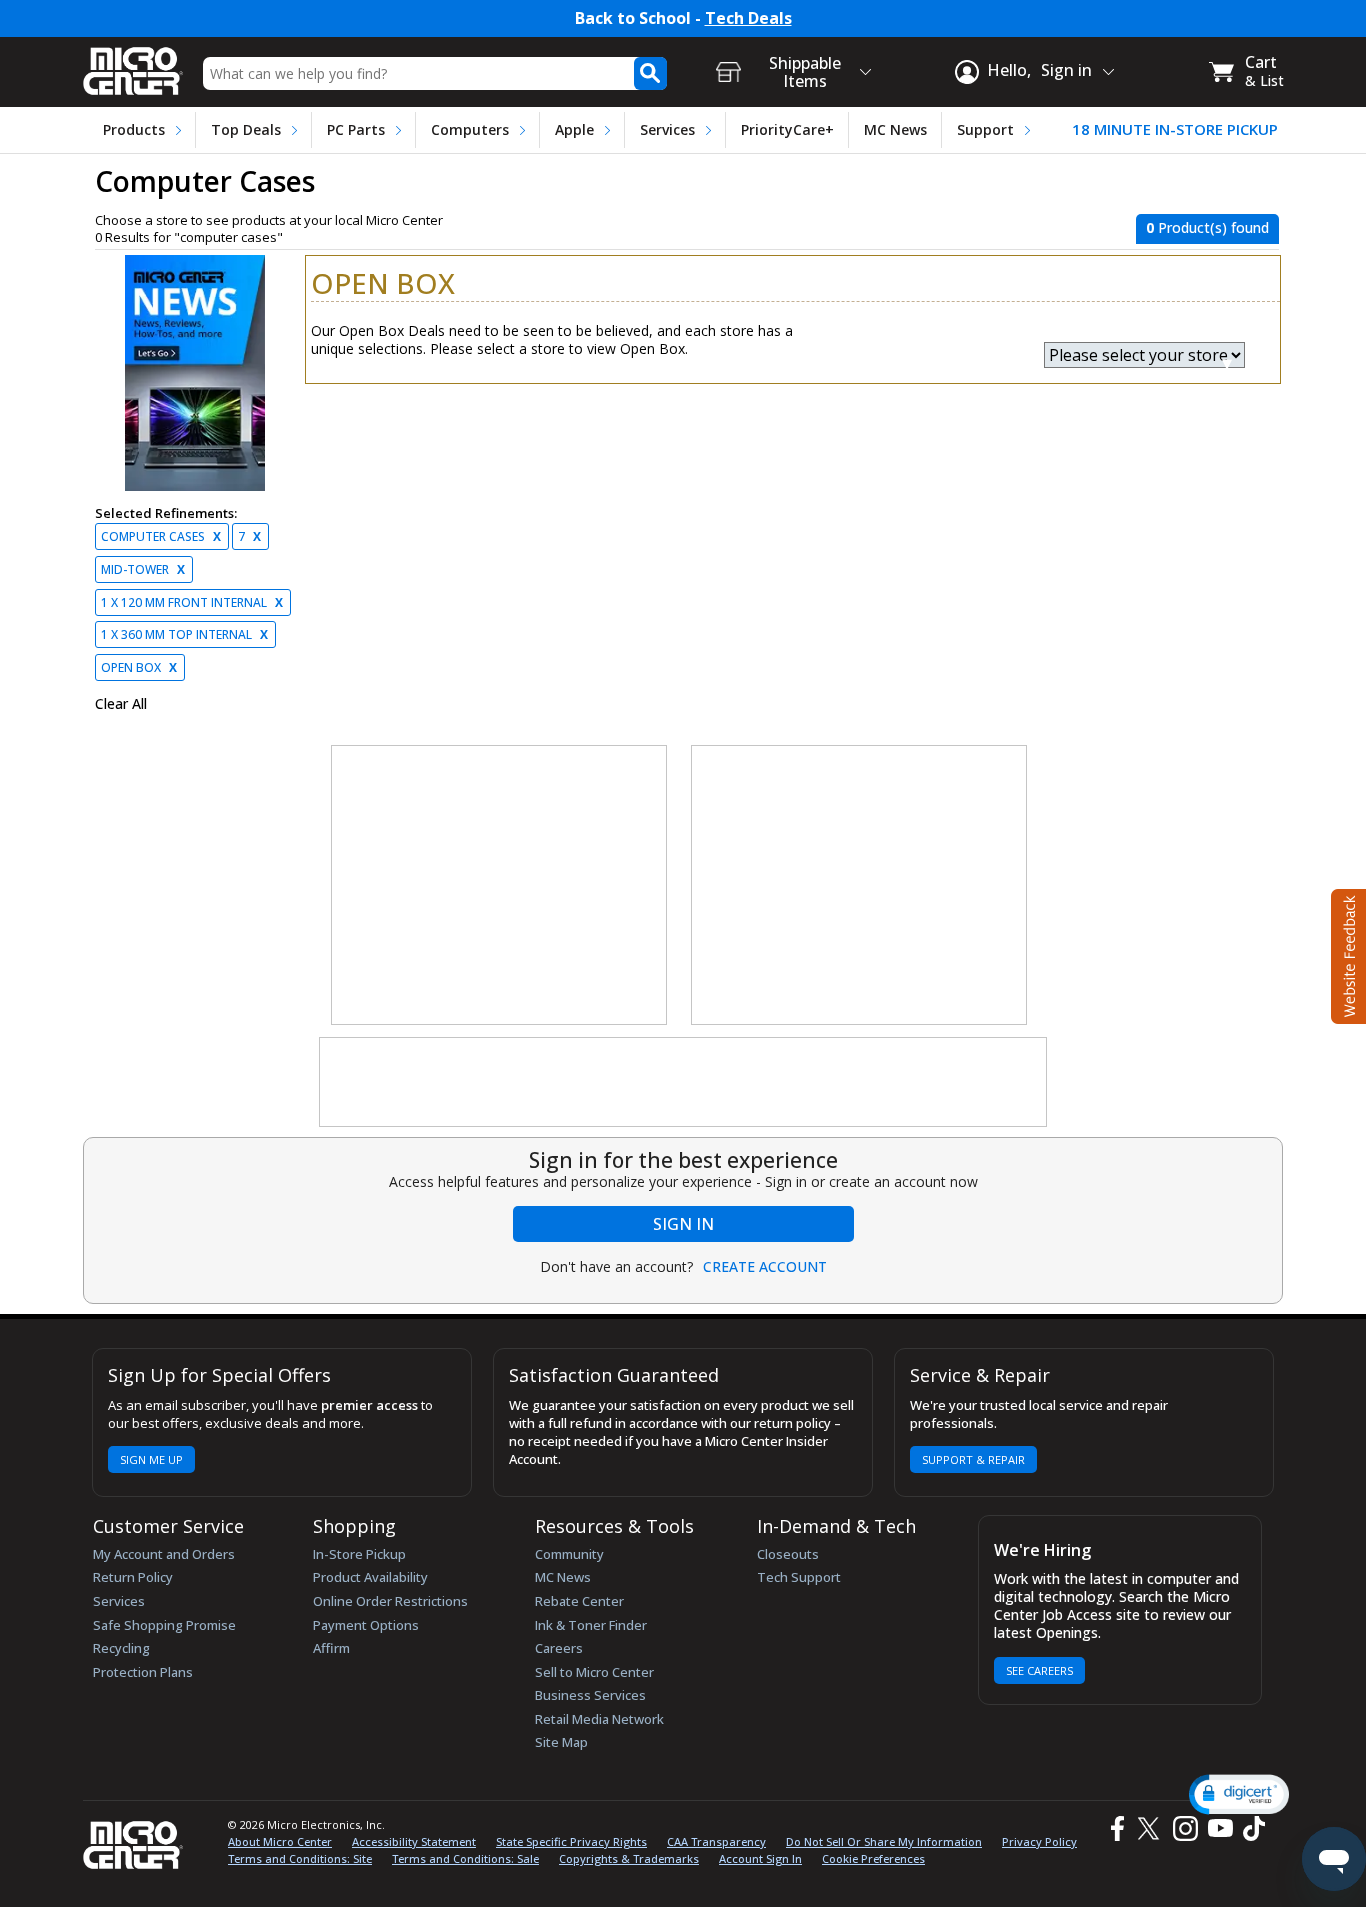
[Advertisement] (500, 886)
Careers (559, 1648)
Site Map (561, 1742)
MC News (895, 129)
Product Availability (370, 1577)
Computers (470, 129)
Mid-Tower (143, 569)
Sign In (683, 1224)
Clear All (121, 704)
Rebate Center (579, 1601)
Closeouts (788, 1554)
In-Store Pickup (359, 1554)
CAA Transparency (716, 1841)
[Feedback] (1346, 954)
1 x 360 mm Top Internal (184, 634)
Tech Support (799, 1577)
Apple (574, 129)
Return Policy (133, 1577)
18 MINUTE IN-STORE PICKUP (1175, 129)
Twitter (1151, 1828)
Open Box (139, 667)
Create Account (765, 1267)
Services (667, 129)
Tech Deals (748, 18)
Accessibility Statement (414, 1841)
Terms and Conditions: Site (300, 1858)
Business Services (590, 1695)
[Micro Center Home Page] (133, 64)
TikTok (1250, 1828)
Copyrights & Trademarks (629, 1858)
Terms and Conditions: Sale (465, 1858)
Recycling (121, 1648)
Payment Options (366, 1625)
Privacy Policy (1039, 1841)
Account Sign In (760, 1858)
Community (569, 1554)
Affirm (331, 1648)
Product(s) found (1207, 227)
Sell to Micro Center (594, 1672)
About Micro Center (280, 1841)
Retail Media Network (599, 1719)
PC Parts (356, 129)
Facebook (1115, 1828)
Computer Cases (161, 536)
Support (985, 129)
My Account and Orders (164, 1554)
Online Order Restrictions (390, 1601)
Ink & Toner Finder (591, 1625)
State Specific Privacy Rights (571, 1841)
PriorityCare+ (787, 129)
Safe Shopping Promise (164, 1625)
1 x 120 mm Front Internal (192, 602)
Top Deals (246, 129)
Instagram (1184, 1828)
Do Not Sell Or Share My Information (884, 1841)
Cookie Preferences (873, 1858)
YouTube (1219, 1828)
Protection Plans (143, 1672)
